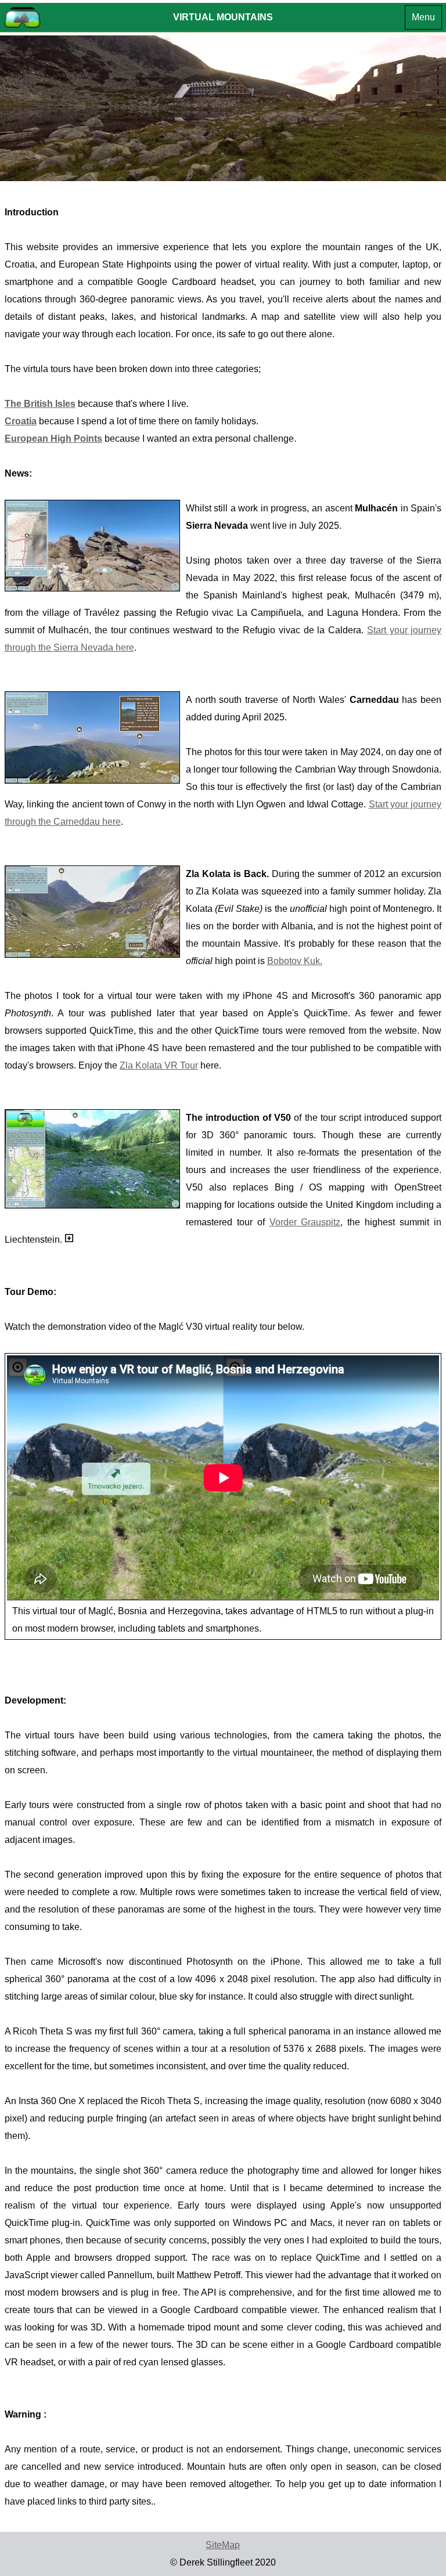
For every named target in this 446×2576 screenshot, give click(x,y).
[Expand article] (69, 1238)
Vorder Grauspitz (305, 1222)
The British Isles (40, 404)
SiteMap (223, 2545)
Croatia (21, 421)
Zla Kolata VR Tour (159, 1065)
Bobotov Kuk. (295, 961)
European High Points (53, 439)
